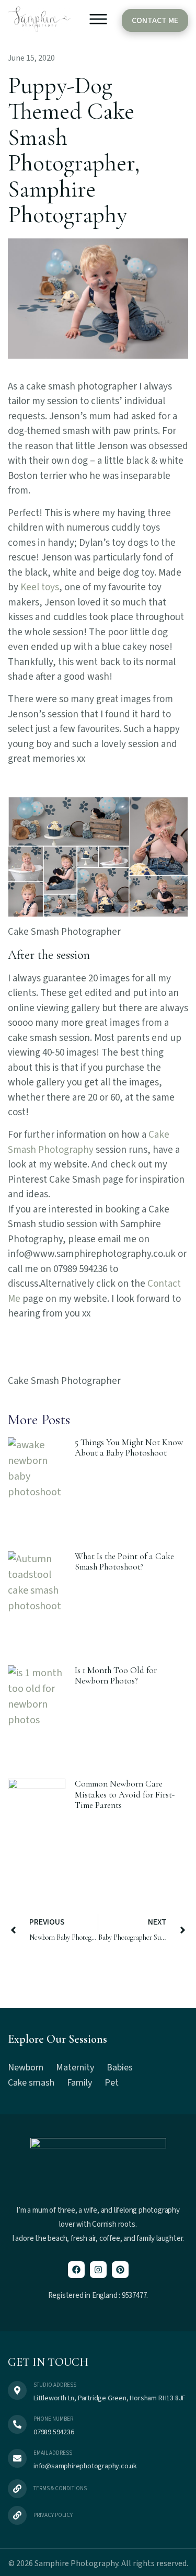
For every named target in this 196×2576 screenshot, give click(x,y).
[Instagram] (98, 2270)
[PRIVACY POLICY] (17, 2515)
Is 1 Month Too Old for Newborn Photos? (116, 1675)
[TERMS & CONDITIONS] (17, 2489)
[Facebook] (76, 2270)
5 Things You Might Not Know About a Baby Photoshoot (129, 1447)
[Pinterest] (120, 2270)
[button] (98, 21)
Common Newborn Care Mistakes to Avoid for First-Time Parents (125, 1794)
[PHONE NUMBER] (17, 2424)
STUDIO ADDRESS (55, 2385)
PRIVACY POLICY (53, 2515)
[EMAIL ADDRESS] (17, 2458)
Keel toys (40, 587)
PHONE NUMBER (53, 2419)
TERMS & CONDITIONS (60, 2488)
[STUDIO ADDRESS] (17, 2390)
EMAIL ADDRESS (53, 2453)
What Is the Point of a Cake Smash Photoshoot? (124, 1561)
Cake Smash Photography (89, 1142)
